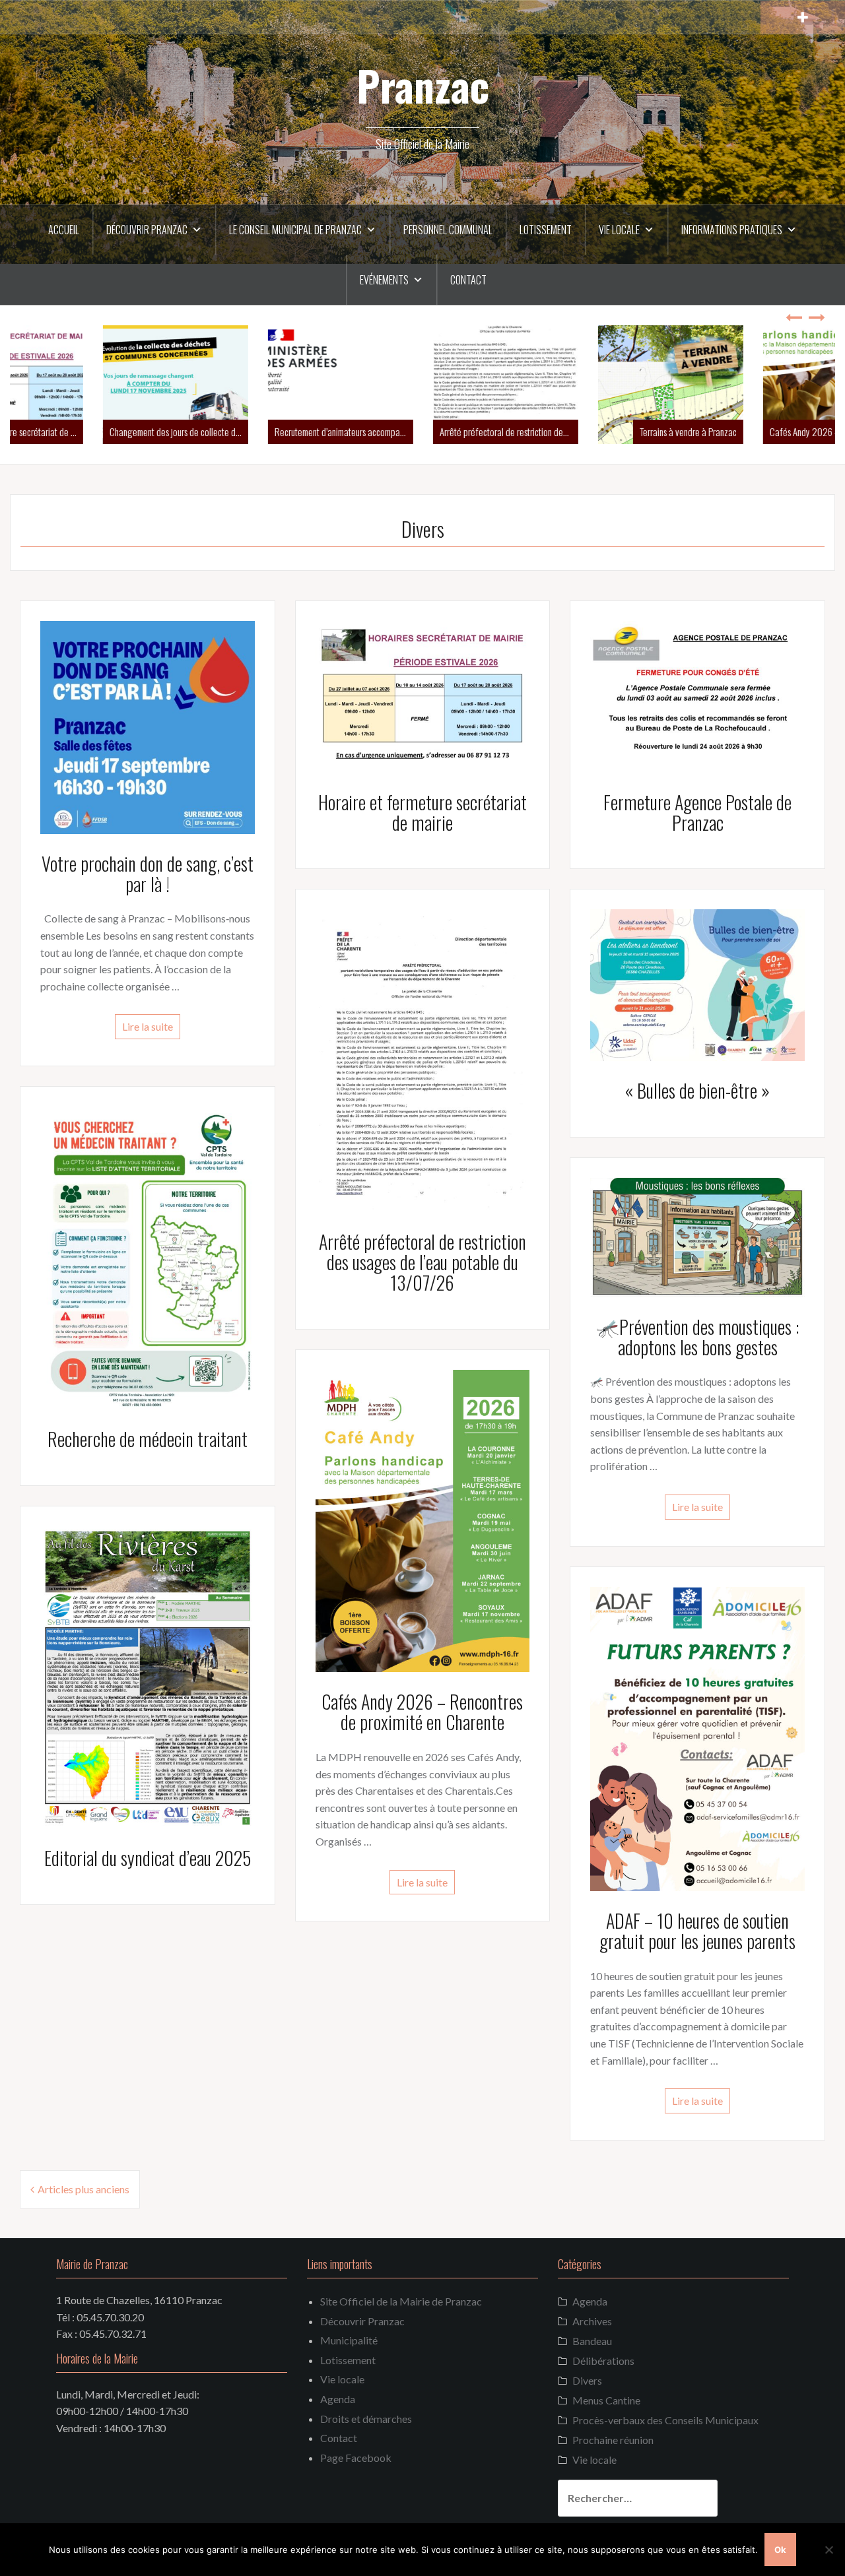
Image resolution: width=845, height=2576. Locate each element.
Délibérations (603, 2361)
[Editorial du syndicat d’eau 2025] (148, 1676)
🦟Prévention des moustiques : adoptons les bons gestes (697, 1337)
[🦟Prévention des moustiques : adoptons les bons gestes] (697, 1236)
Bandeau (592, 2341)
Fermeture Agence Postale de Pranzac (697, 812)
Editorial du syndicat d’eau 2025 (148, 1858)
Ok (780, 2550)
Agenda (338, 2399)
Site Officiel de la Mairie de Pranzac (401, 2301)
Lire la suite (148, 1026)
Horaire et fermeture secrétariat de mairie (422, 812)
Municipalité (349, 2340)
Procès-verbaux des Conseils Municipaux (665, 2420)
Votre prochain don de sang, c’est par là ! (148, 874)
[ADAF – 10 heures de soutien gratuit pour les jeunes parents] (697, 1737)
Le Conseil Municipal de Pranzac (295, 230)
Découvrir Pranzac (147, 230)
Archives (592, 2321)
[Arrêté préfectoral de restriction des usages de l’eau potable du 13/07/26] (423, 1059)
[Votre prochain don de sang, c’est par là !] (148, 725)
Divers (587, 2380)
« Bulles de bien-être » (697, 1090)
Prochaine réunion (613, 2440)
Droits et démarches (366, 2419)
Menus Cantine (606, 2400)
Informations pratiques (732, 230)
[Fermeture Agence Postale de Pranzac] (697, 695)
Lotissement (546, 230)
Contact (468, 280)
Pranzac (423, 85)
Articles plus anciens (84, 2189)
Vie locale (619, 230)
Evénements (384, 280)
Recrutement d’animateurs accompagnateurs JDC (261, 432)
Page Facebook (356, 2458)
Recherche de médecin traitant (148, 1439)
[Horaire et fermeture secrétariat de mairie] (423, 695)
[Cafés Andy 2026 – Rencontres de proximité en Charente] (423, 1519)
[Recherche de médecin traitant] (148, 1256)
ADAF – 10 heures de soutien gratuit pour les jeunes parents (697, 1931)
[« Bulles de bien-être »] (697, 983)
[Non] (828, 2550)
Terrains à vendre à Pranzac (605, 432)
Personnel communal (448, 230)
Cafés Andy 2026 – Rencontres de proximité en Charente (756, 432)
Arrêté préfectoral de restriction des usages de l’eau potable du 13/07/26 (426, 432)
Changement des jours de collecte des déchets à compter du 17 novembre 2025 (96, 432)
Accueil (64, 230)
